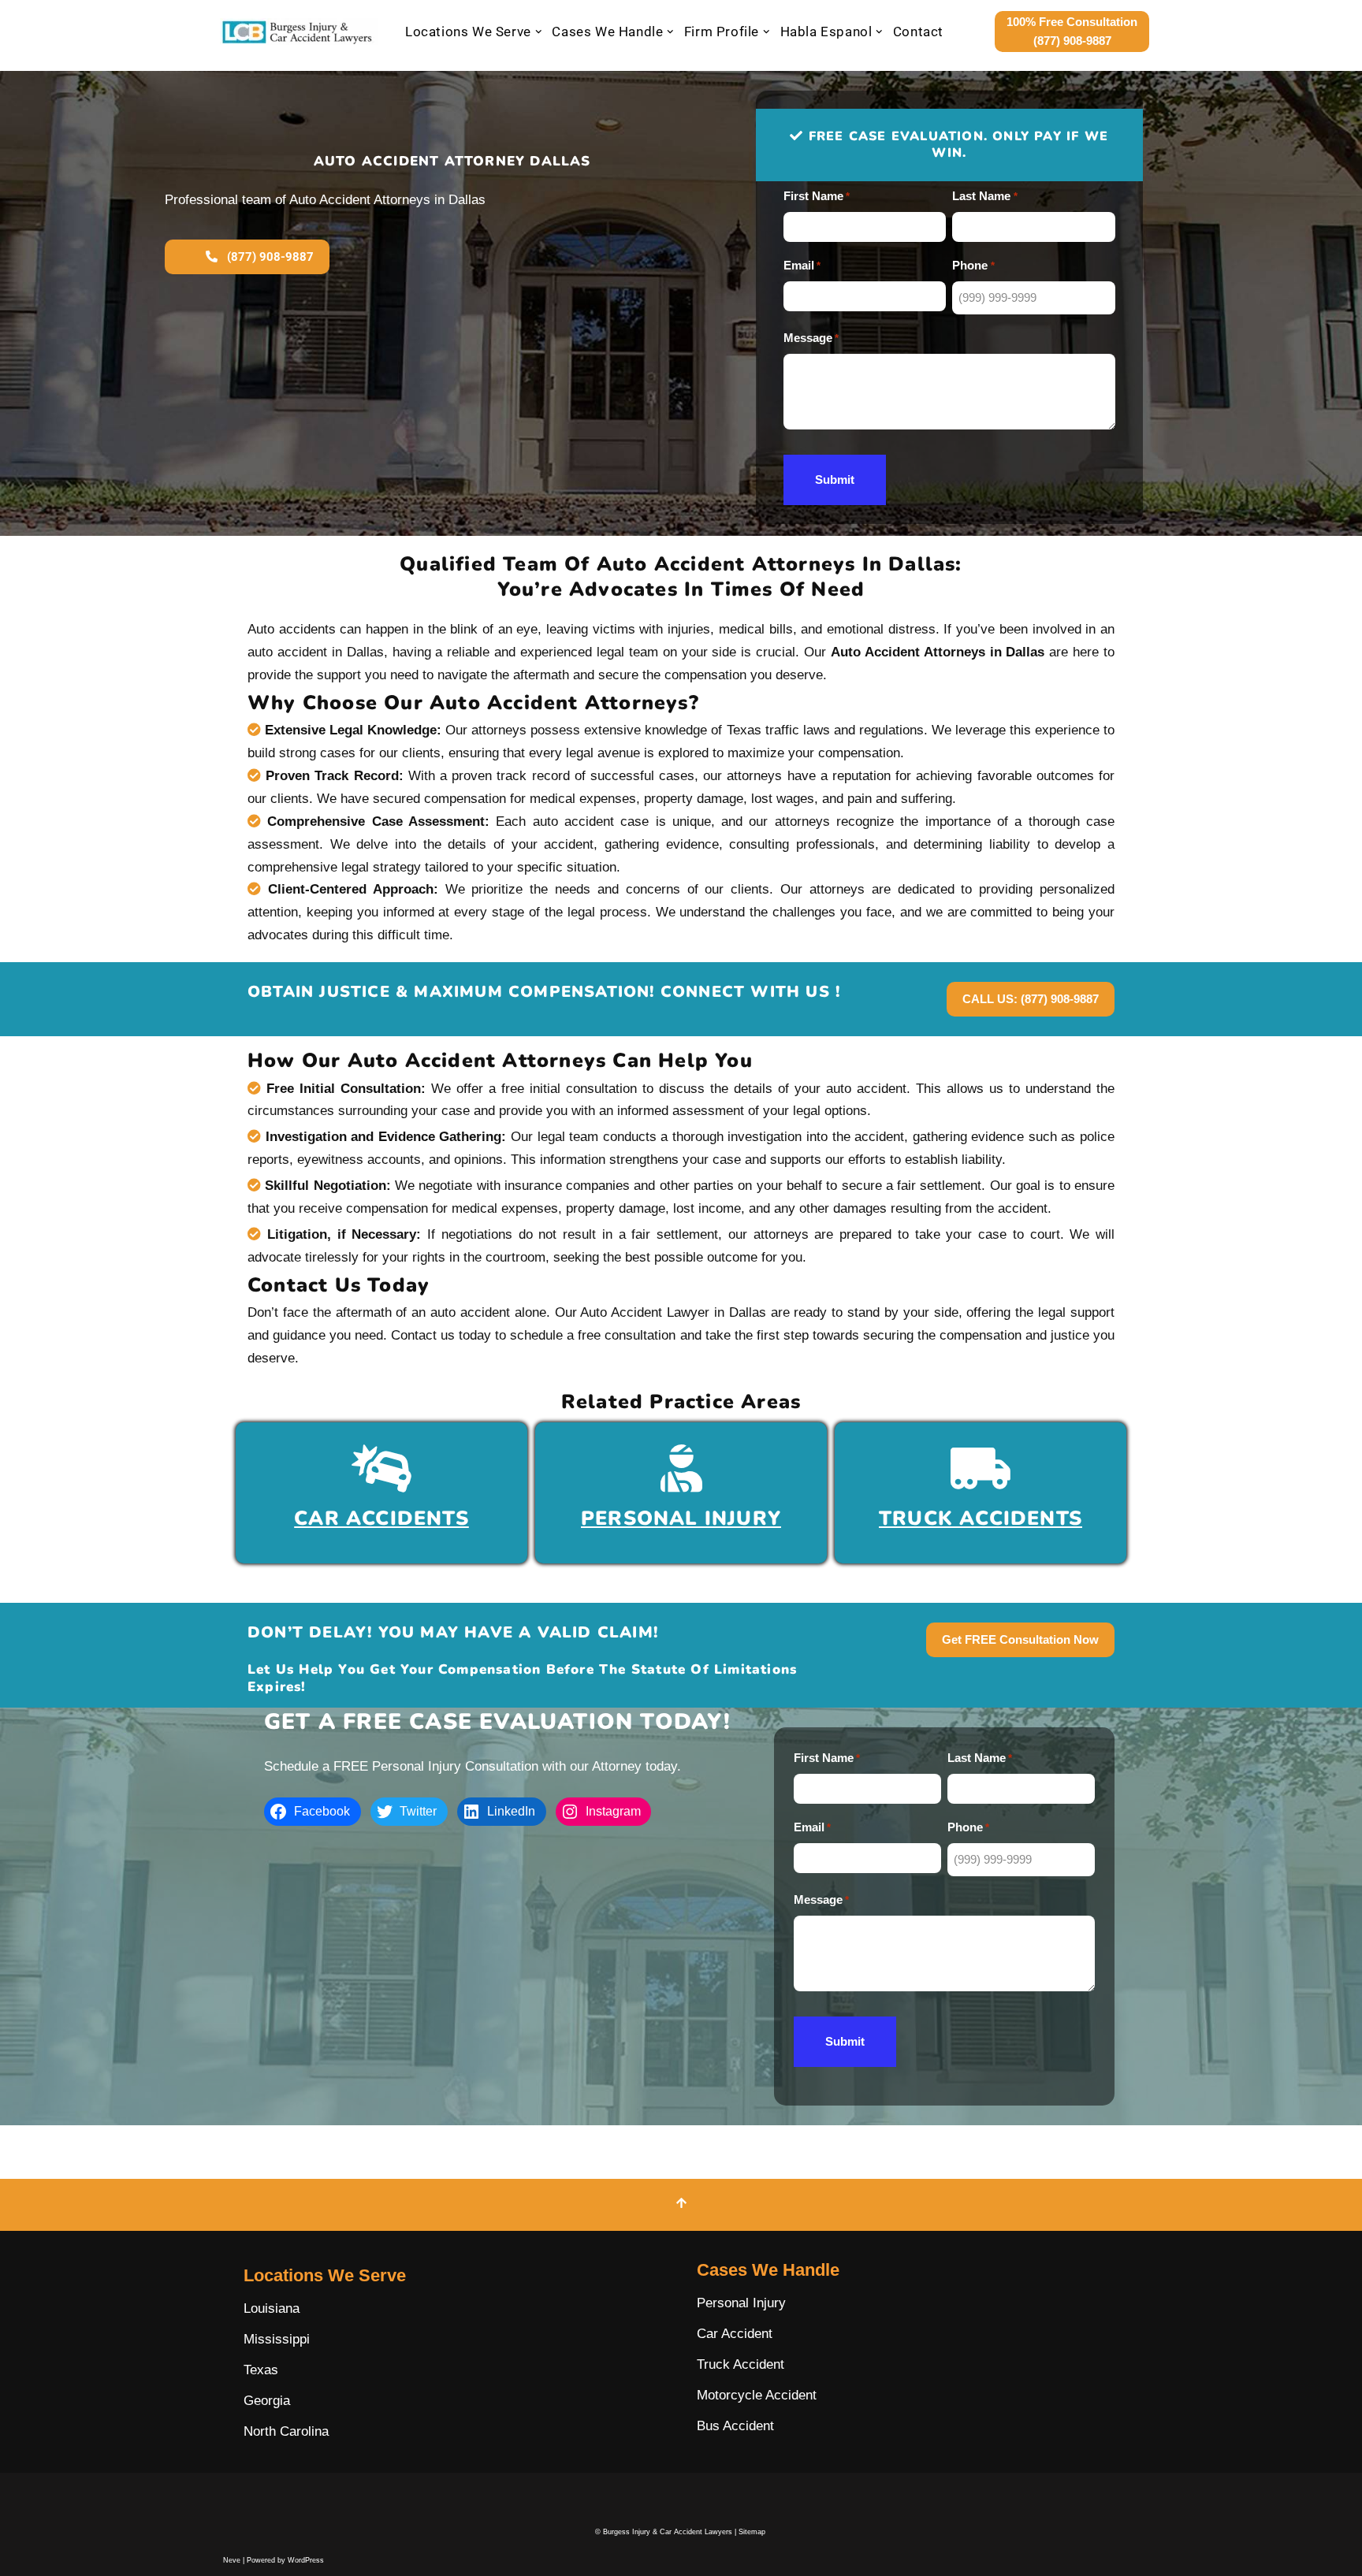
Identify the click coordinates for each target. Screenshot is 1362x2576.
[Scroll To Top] (681, 2205)
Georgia (267, 2401)
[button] (539, 32)
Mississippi (277, 2339)
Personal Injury (681, 1518)
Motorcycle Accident (757, 2395)
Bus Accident (735, 2426)
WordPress (306, 2560)
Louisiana (272, 2308)
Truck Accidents (981, 1518)
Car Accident (735, 2334)
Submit (835, 480)
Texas (261, 2370)
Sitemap (752, 2532)
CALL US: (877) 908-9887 (1031, 999)
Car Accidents (381, 1518)
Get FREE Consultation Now (1020, 1639)
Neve (232, 2560)
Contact (918, 32)
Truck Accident (741, 2364)
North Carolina (286, 2431)
